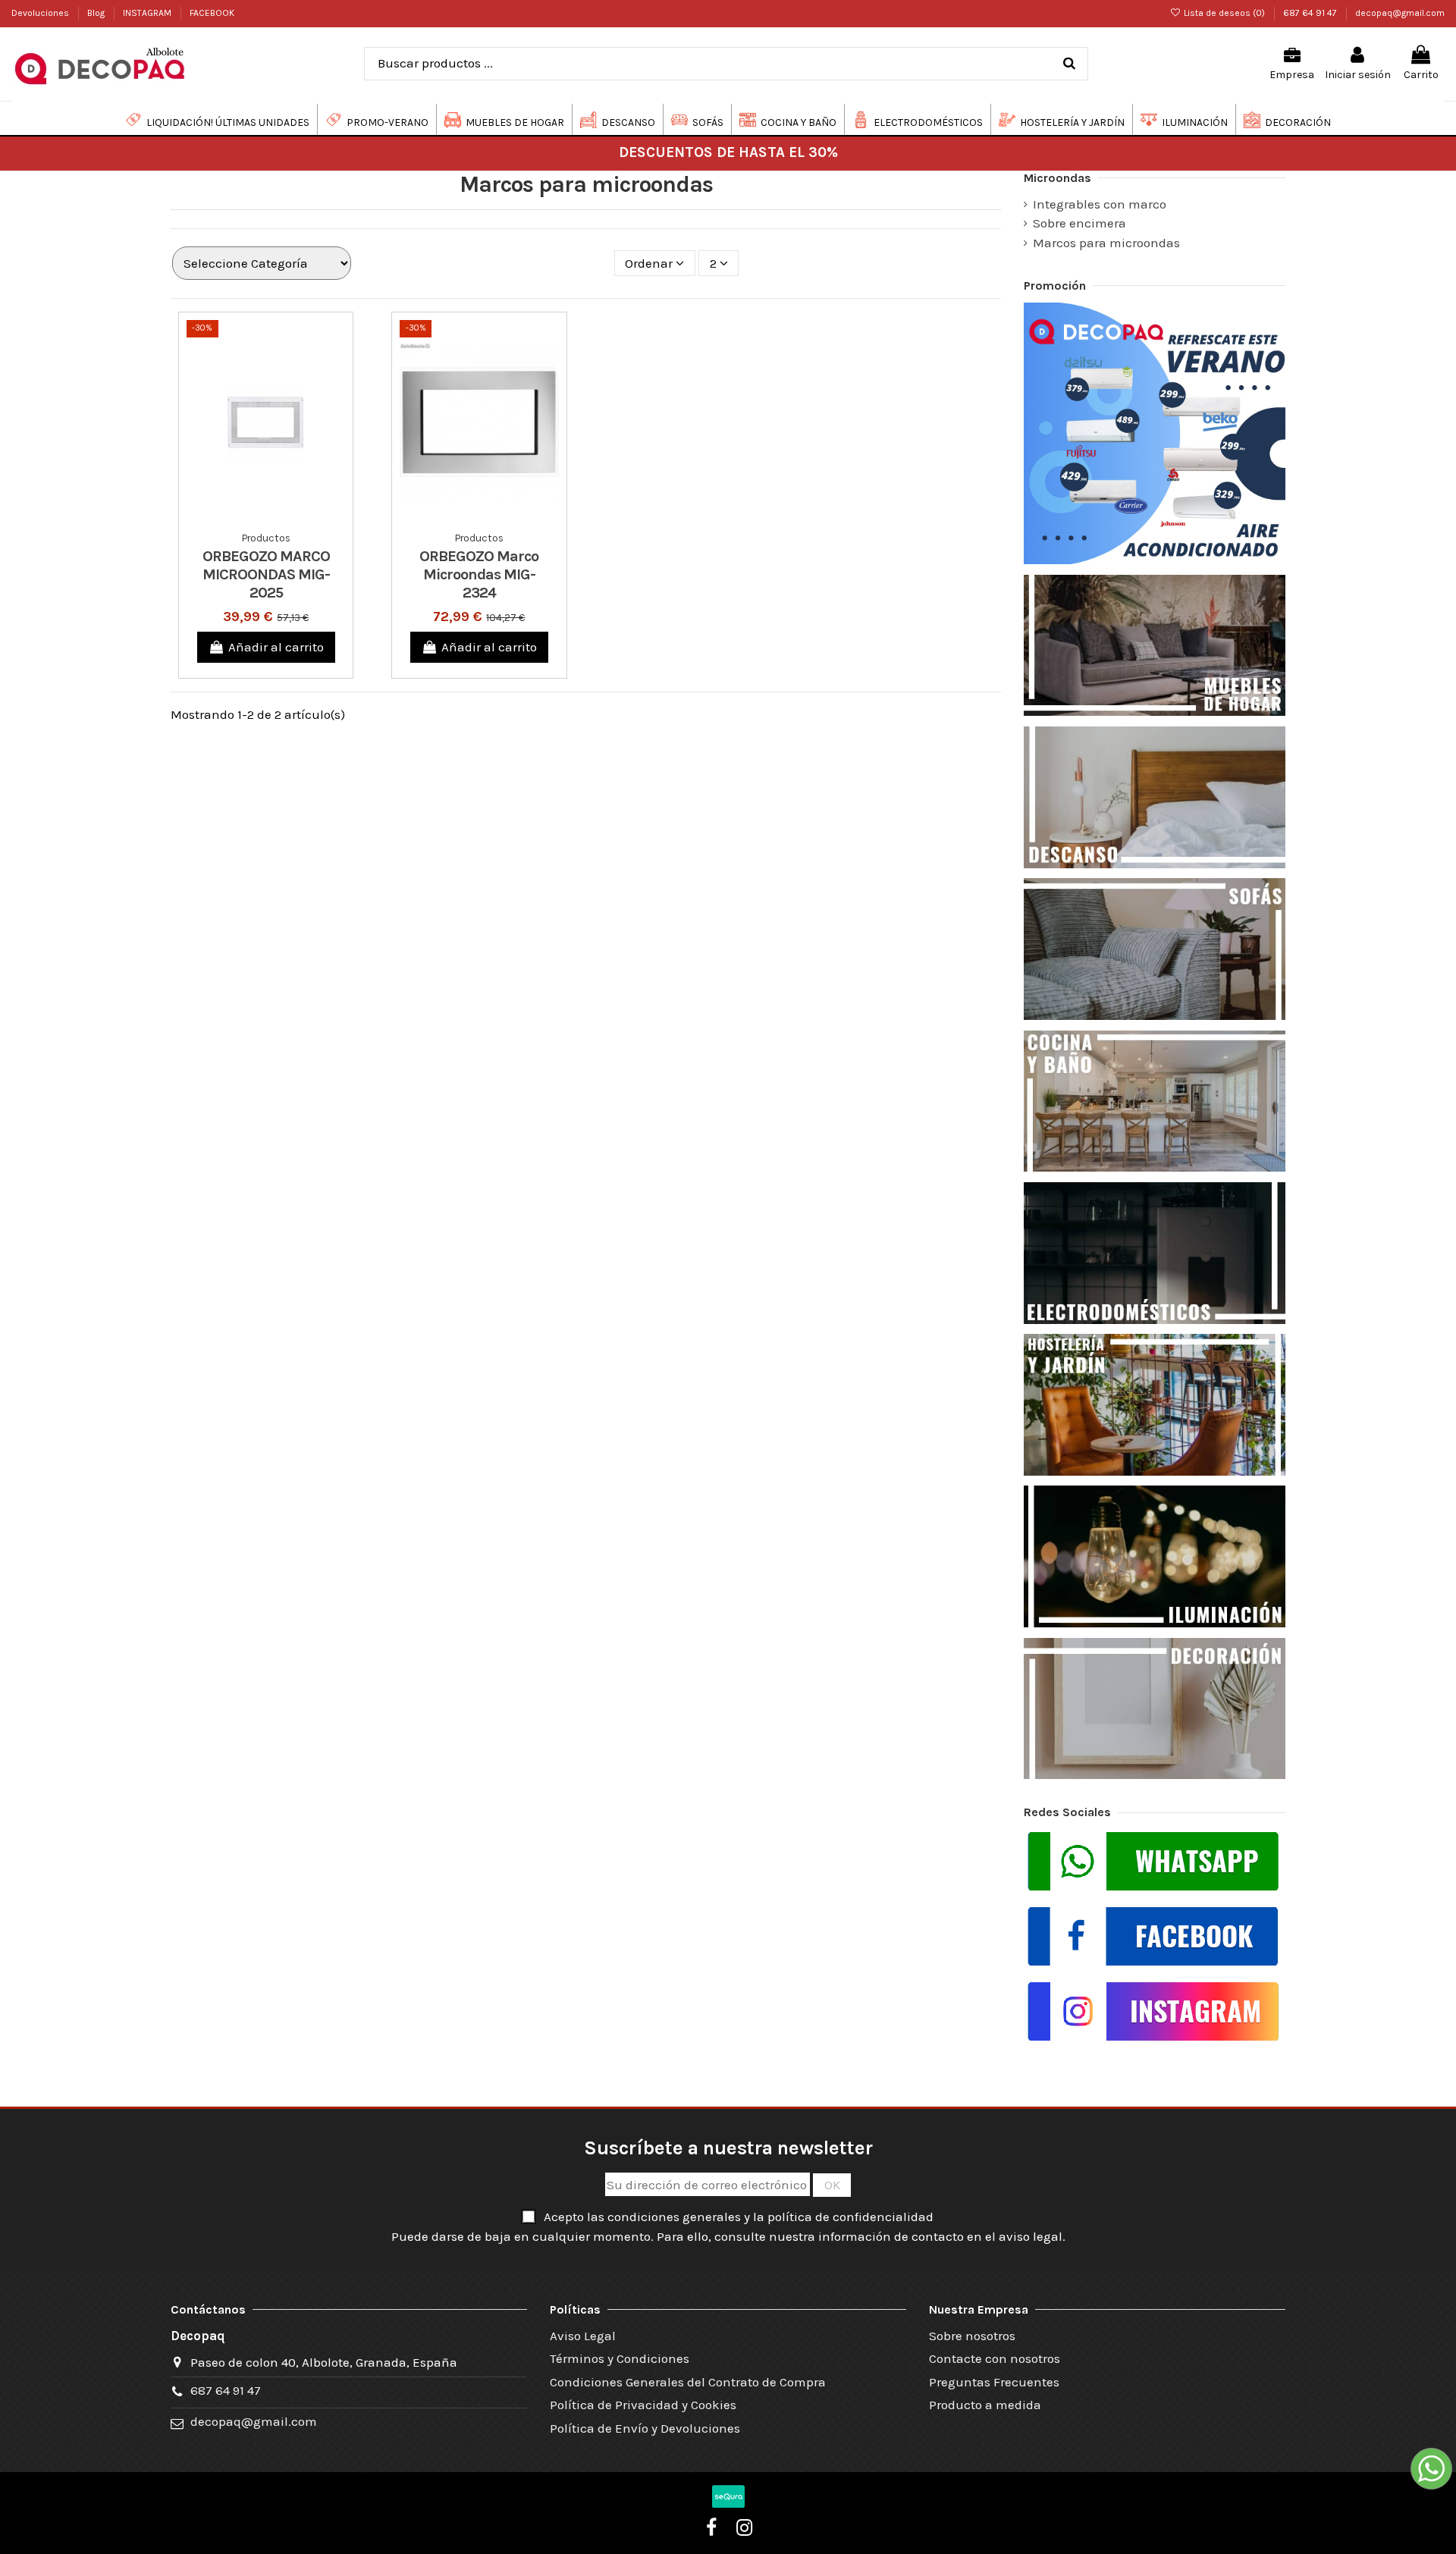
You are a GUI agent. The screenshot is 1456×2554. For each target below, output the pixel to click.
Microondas (1057, 178)
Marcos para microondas (1106, 243)
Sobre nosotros (972, 2336)
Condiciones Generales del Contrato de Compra (688, 2382)
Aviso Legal (583, 2336)
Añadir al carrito (276, 647)
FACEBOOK (212, 13)
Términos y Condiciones (620, 2358)
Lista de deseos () (1224, 13)
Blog (97, 13)
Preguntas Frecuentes (994, 2382)
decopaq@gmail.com (1400, 13)
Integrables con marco (1100, 204)
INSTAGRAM (148, 13)
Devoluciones (41, 13)
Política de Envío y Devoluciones (645, 2428)
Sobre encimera (1079, 223)
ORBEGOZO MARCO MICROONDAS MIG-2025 (266, 574)
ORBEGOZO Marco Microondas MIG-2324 (479, 574)
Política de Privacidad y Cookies (643, 2405)
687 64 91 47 (1311, 13)
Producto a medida (985, 2405)
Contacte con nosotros (995, 2358)
